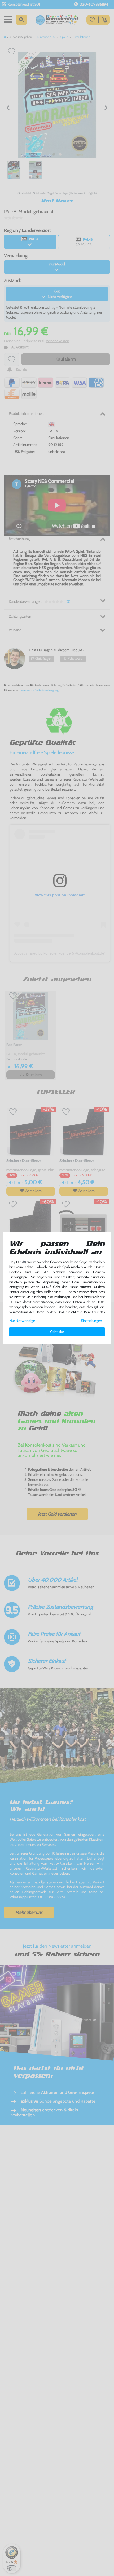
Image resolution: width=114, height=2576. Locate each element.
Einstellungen (91, 1321)
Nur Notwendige (22, 1321)
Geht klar (57, 1332)
